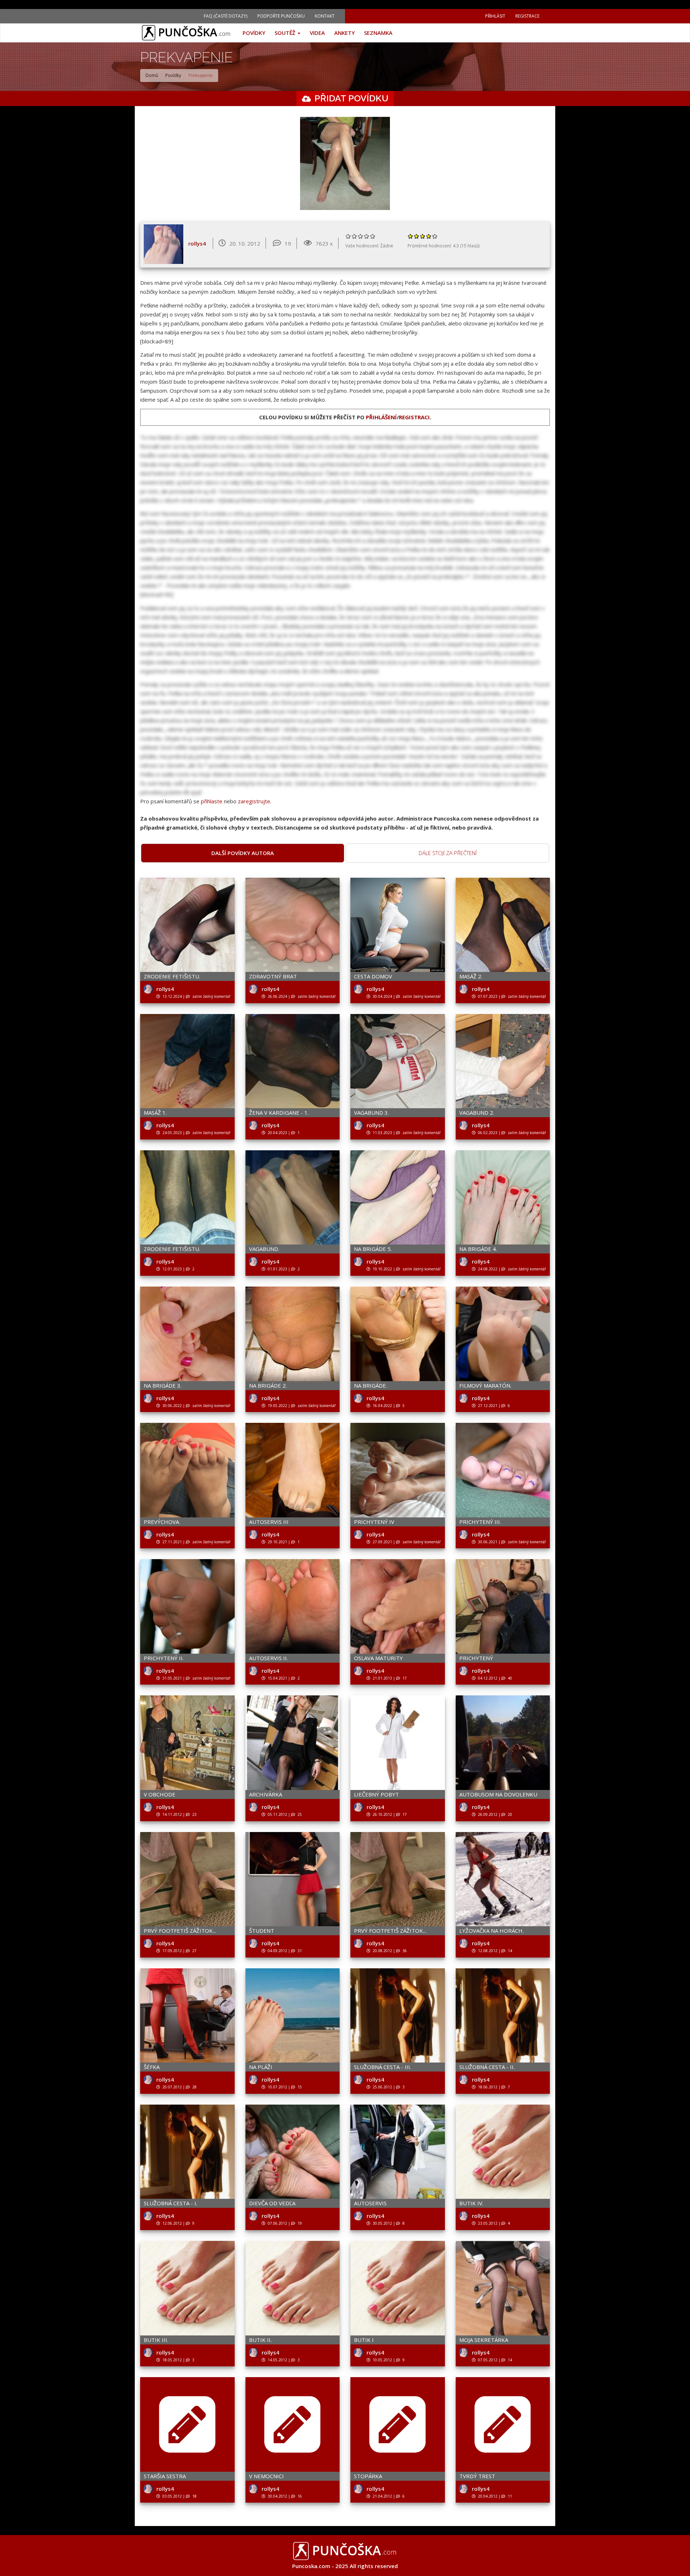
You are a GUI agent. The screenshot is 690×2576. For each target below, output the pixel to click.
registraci (414, 417)
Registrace (527, 16)
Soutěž (286, 33)
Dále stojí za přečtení (448, 853)
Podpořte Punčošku (281, 16)
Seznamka (378, 33)
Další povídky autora (243, 853)
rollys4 (197, 243)
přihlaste (212, 801)
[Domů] (189, 33)
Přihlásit (495, 16)
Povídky (254, 33)
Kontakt (325, 16)
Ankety (344, 33)
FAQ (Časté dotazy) (226, 16)
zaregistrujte (254, 801)
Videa (317, 33)
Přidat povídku (351, 98)
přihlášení (381, 417)
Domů (152, 75)
